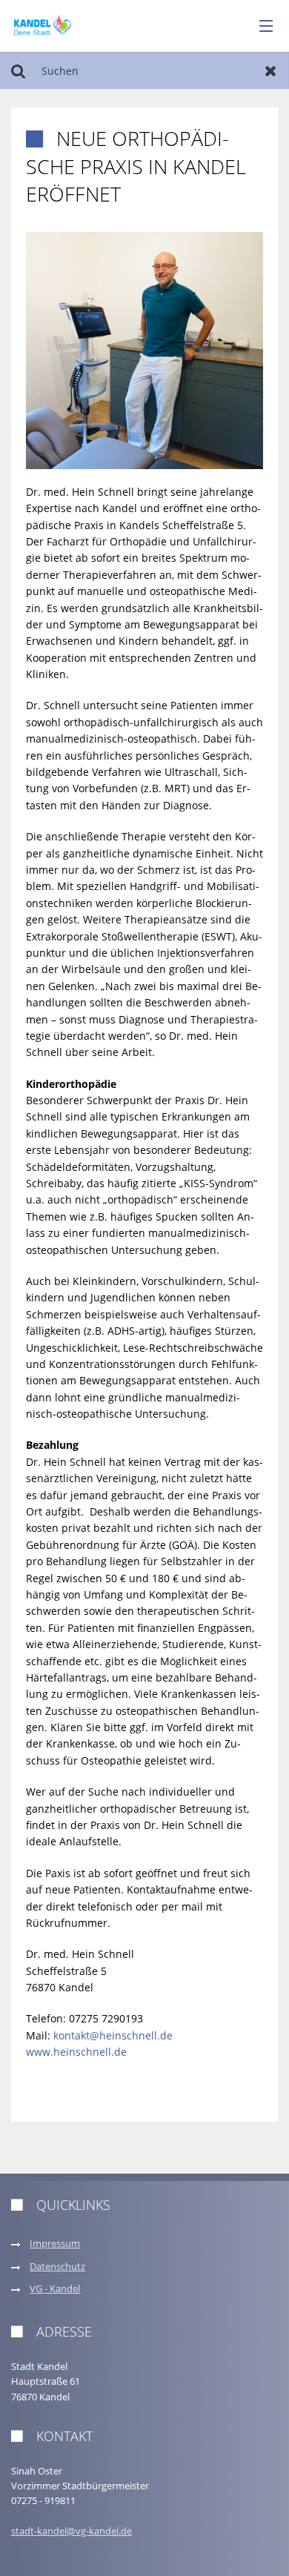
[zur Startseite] (43, 25)
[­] (261, 27)
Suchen (18, 70)
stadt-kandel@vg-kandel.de (72, 2531)
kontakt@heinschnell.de (113, 2035)
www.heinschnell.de (76, 2052)
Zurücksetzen (271, 70)
